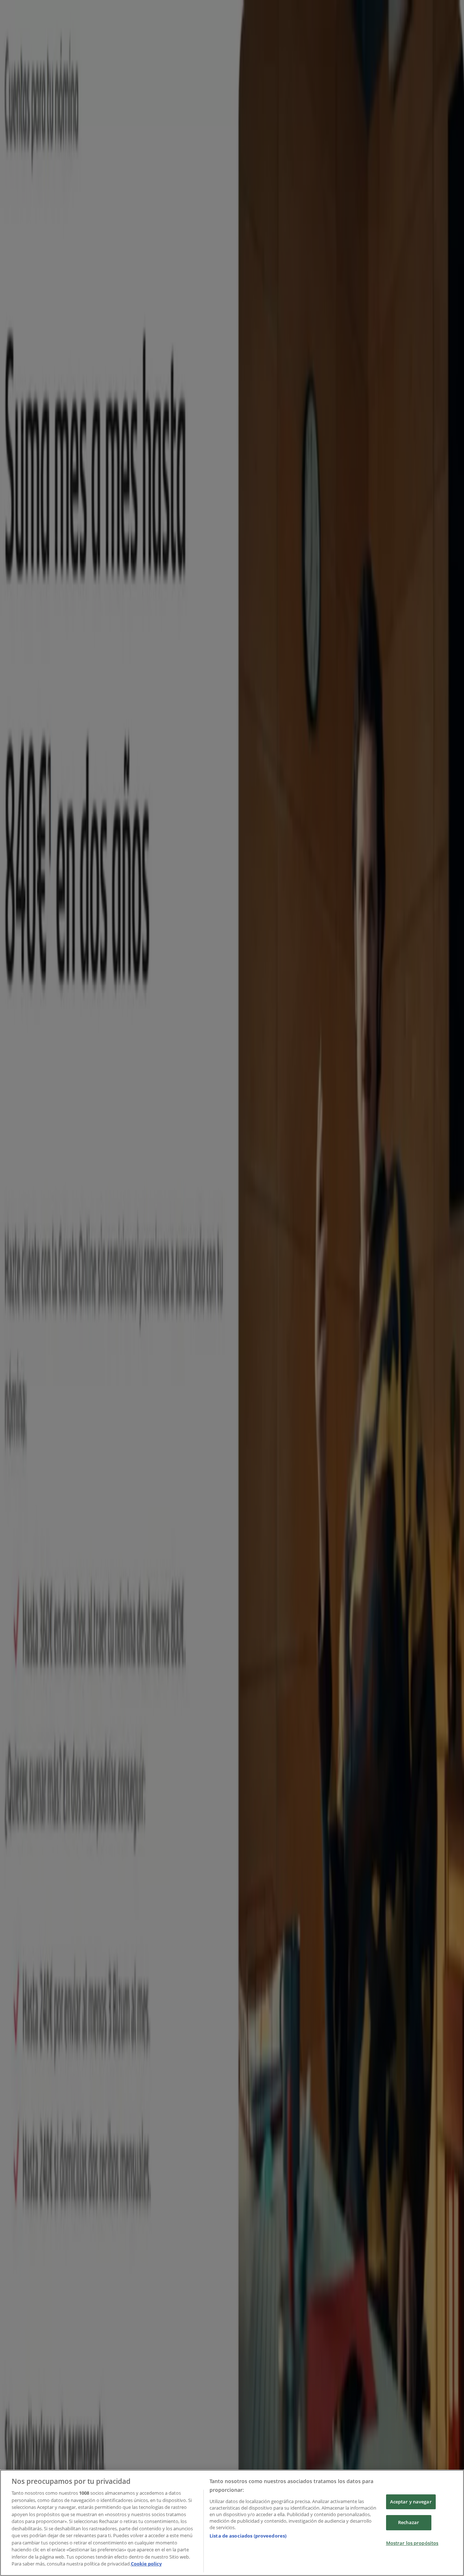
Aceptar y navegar (411, 2502)
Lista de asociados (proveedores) (248, 2536)
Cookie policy (146, 2564)
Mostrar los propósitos (412, 2543)
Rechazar (409, 2522)
